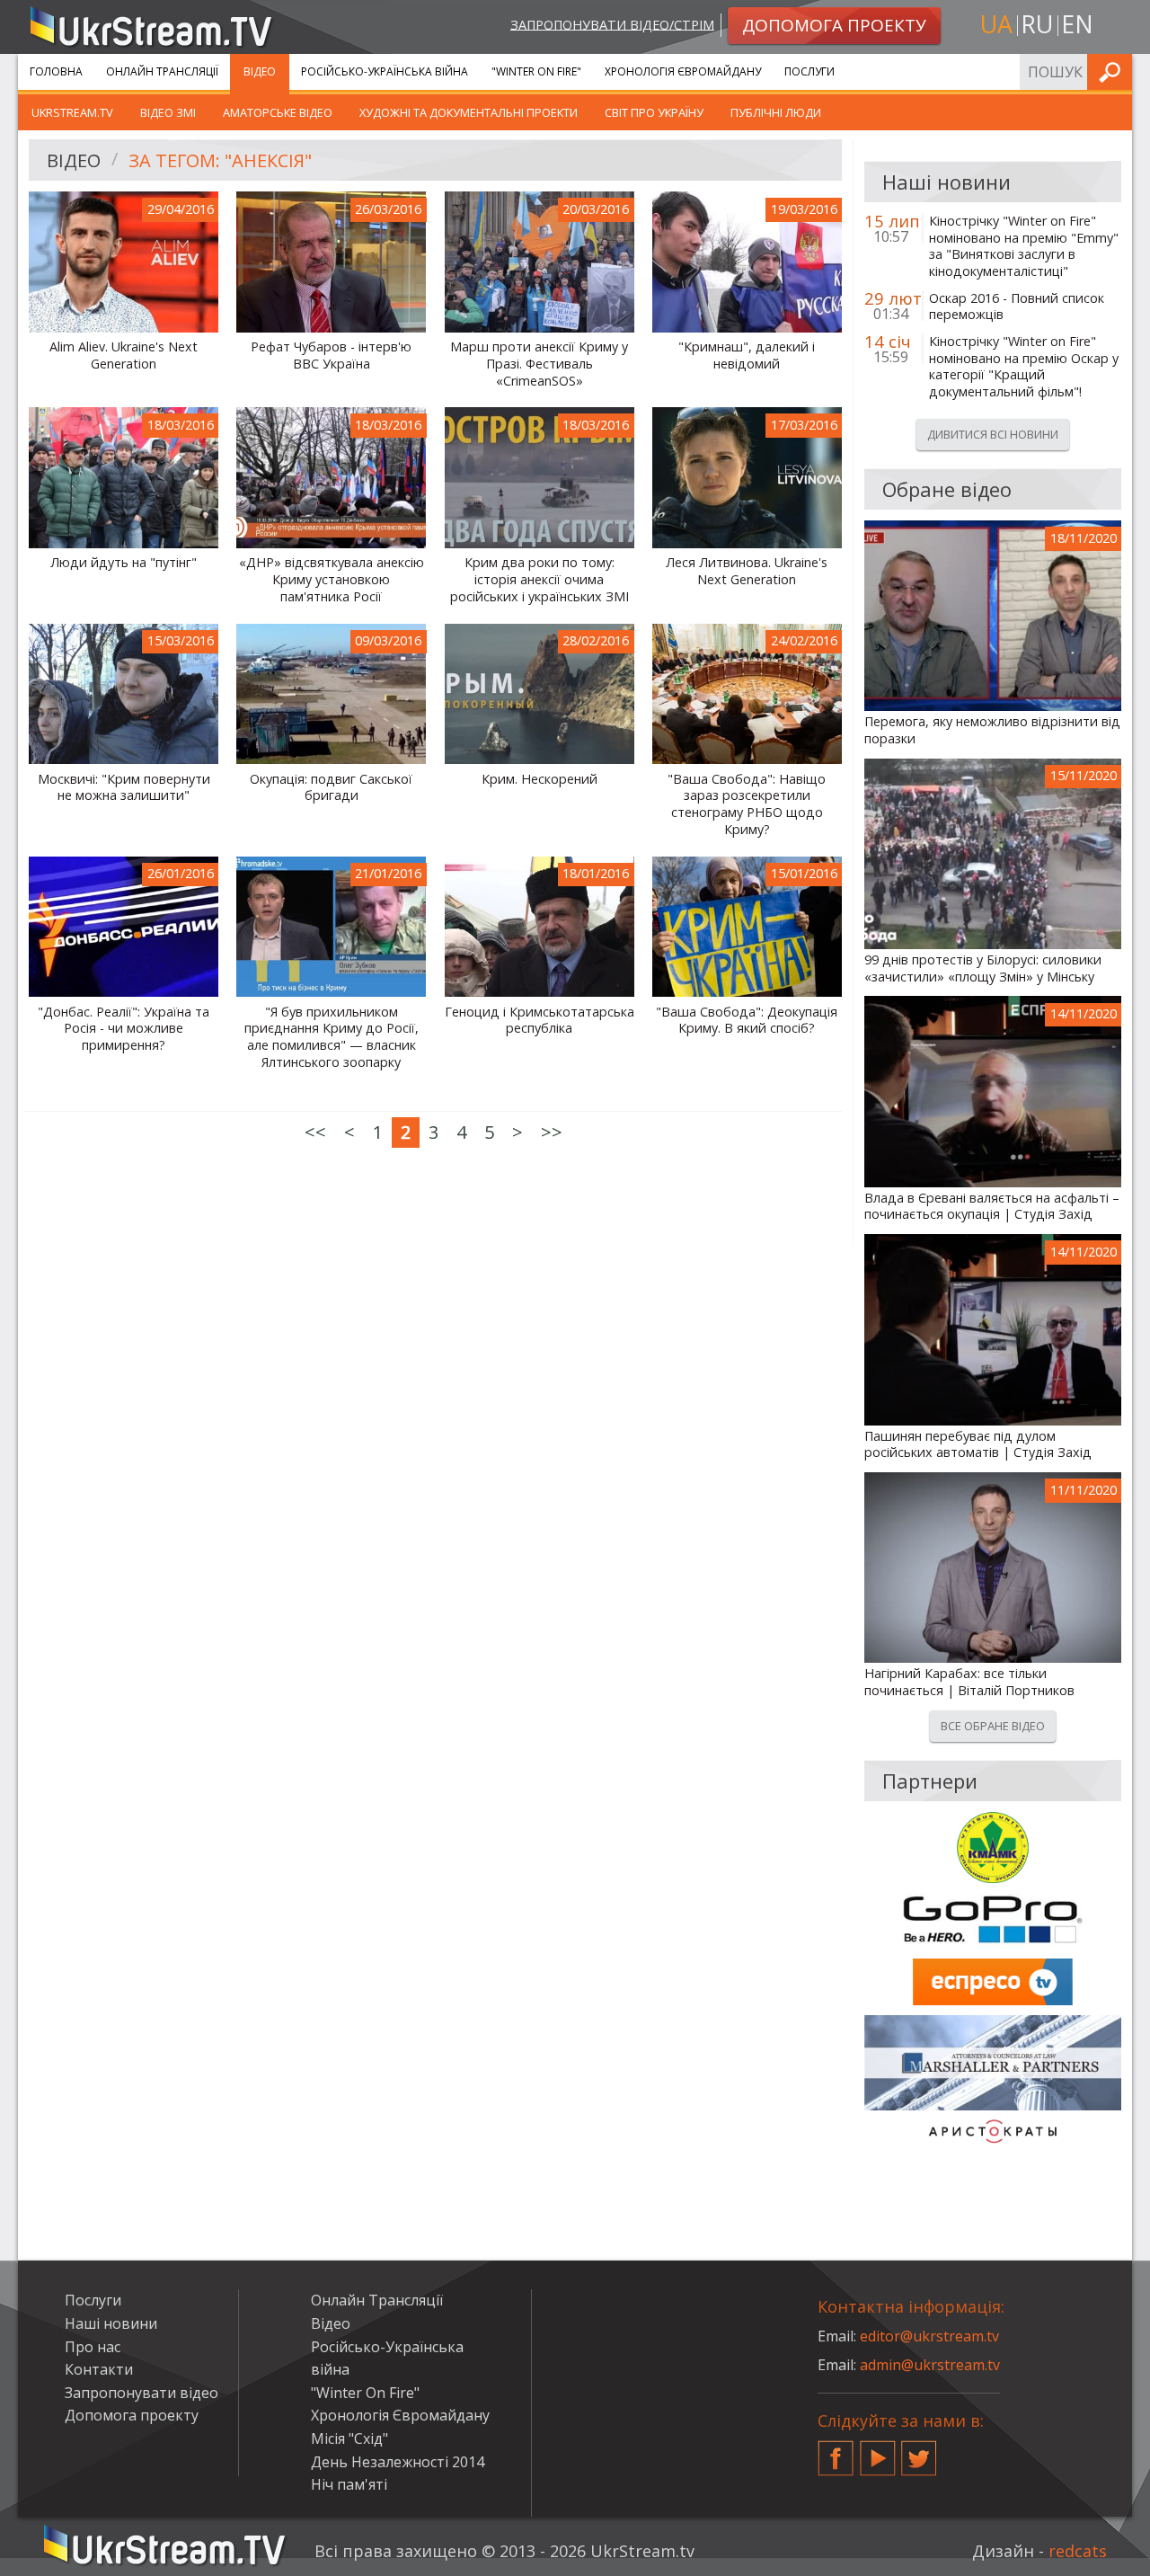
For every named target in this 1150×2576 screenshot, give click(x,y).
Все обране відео (993, 1726)
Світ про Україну (654, 112)
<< (315, 1132)
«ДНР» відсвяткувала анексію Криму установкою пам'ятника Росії (332, 579)
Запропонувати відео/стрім (612, 24)
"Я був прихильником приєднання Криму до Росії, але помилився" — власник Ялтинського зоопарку (332, 1037)
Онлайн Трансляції (162, 71)
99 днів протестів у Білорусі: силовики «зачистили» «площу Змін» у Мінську (983, 968)
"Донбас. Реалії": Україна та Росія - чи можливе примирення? (124, 1029)
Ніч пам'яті (349, 2484)
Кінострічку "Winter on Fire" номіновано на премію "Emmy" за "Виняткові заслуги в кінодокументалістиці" (1024, 246)
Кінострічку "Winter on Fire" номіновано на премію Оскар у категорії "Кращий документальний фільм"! (1024, 367)
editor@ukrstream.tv (929, 2336)
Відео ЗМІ (168, 112)
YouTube (878, 2451)
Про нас (93, 2347)
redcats (1078, 2551)
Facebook (836, 2451)
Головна (56, 71)
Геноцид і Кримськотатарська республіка (540, 1021)
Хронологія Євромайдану (683, 71)
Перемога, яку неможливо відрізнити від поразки (992, 730)
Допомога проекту (132, 2415)
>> (552, 1132)
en (1077, 24)
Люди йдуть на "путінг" (124, 563)
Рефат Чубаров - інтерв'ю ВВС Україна (331, 355)
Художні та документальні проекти (469, 112)
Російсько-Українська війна (385, 71)
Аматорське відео (278, 112)
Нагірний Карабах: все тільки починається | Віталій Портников (969, 1682)
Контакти (99, 2369)
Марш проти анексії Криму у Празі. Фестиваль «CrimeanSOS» (539, 364)
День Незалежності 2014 (398, 2462)
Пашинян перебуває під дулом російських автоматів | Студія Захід (978, 1445)
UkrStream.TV (72, 112)
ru (1037, 24)
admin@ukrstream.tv (930, 2365)
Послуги (809, 71)
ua (996, 24)
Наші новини (111, 2323)
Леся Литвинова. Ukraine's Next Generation (747, 571)
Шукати (1113, 71)
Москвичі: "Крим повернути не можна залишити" (124, 788)
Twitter (919, 2451)
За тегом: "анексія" (220, 160)
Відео (260, 71)
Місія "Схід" (349, 2438)
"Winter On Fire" (536, 71)
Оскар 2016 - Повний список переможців (1017, 307)
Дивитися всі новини (993, 434)
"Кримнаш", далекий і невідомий (747, 355)
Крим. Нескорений (540, 779)
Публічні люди (776, 112)
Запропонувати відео (142, 2393)
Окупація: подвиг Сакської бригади (331, 788)
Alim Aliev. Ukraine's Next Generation (124, 355)
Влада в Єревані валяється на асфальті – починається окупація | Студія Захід (992, 1207)
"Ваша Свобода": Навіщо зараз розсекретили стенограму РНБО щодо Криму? (747, 804)
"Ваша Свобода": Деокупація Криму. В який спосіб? (747, 1021)
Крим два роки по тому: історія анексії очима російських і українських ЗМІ (540, 579)
